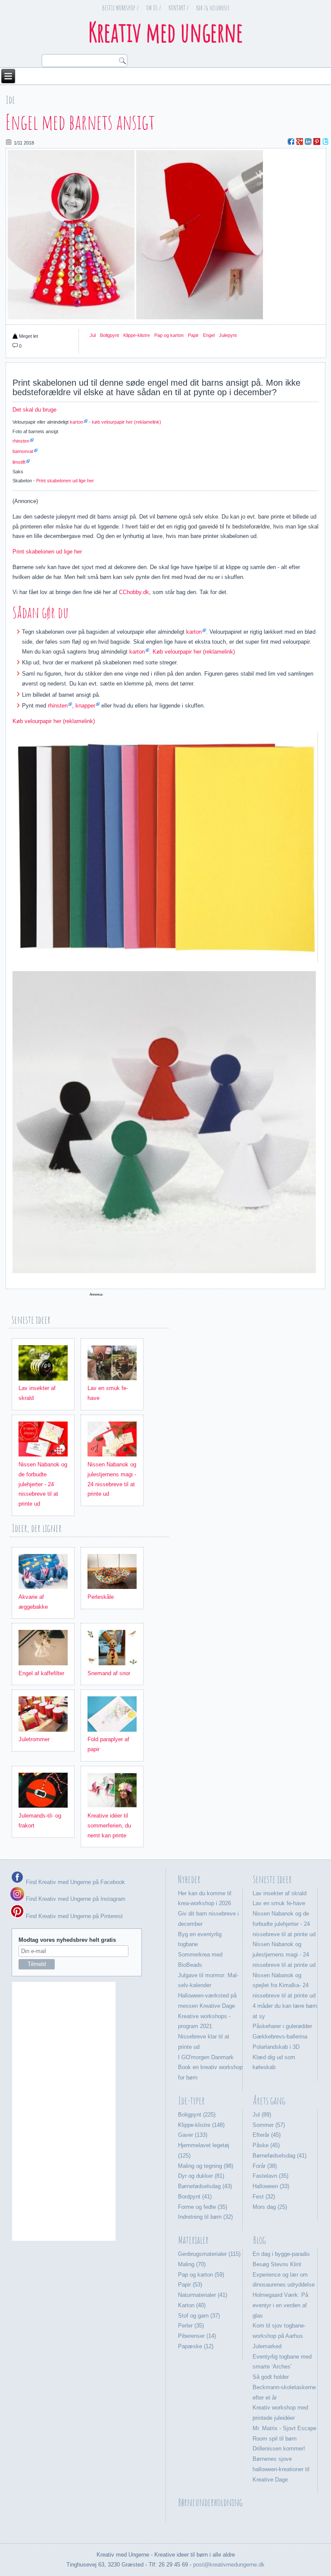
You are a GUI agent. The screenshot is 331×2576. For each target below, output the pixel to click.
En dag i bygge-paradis (281, 2254)
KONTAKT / (179, 8)
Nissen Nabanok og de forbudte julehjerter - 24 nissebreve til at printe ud (43, 1484)
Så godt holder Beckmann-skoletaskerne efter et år (284, 2387)
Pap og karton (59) (201, 2275)
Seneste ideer (272, 1879)
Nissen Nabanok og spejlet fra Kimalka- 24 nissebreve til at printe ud (284, 1986)
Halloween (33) (271, 2186)
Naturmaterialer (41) (203, 2295)
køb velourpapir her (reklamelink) (126, 422)
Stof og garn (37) (199, 2316)
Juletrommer (34, 1739)
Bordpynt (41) (195, 2197)
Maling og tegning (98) (206, 2166)
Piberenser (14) (197, 2336)
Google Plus (300, 142)
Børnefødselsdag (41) (279, 2156)
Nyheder (189, 1879)
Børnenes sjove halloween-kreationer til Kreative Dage (281, 2469)
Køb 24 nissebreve (213, 8)
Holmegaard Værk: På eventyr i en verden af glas (280, 2305)
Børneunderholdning (210, 2502)
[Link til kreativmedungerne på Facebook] (17, 1882)
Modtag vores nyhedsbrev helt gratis (67, 1940)
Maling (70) (192, 2264)
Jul (93, 335)
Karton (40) (192, 2305)
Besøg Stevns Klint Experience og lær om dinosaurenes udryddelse (284, 2275)
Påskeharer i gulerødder (282, 2026)
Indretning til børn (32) (205, 2217)
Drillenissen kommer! (279, 2449)
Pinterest (317, 142)
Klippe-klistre (137, 335)
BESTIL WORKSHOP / (120, 8)
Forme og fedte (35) (203, 2207)
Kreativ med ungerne (165, 32)
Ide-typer (191, 2101)
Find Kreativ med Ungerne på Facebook (75, 1882)
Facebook (291, 142)
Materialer (193, 2240)
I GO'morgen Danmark (206, 2057)
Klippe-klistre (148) (201, 2125)
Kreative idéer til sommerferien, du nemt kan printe (109, 1826)
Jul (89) (262, 2115)
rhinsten (21, 441)
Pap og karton (169, 335)
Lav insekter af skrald (279, 1893)
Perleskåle (101, 1597)
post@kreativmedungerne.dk (229, 2565)
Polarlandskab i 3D (276, 2047)
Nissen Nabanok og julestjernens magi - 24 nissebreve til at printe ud (284, 1955)
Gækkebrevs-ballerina (280, 2037)
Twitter (325, 142)
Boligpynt (109, 335)
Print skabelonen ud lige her (65, 481)
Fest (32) (264, 2197)
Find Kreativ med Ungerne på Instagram (75, 1899)
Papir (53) (190, 2285)
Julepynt (228, 335)
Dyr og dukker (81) (201, 2176)
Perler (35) (191, 2326)
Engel (209, 335)
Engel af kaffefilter (41, 1673)
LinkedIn (308, 142)
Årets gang (269, 2101)
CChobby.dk (134, 592)
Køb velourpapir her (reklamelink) (194, 652)
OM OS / (154, 8)
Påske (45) (266, 2145)
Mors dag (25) (270, 2207)
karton (77, 422)
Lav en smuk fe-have (279, 1903)
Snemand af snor (109, 1673)
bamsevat (23, 451)
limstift (19, 462)
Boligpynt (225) (197, 2115)
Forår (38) (265, 2166)
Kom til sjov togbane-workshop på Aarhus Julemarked (279, 2336)
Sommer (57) (269, 2125)
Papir (193, 335)
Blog (259, 2240)
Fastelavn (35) (270, 2176)
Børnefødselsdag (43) (205, 2186)
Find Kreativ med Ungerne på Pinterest (73, 1916)
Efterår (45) (267, 2135)
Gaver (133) (193, 2135)
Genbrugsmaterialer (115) (209, 2254)
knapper (85, 706)
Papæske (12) (196, 2346)
